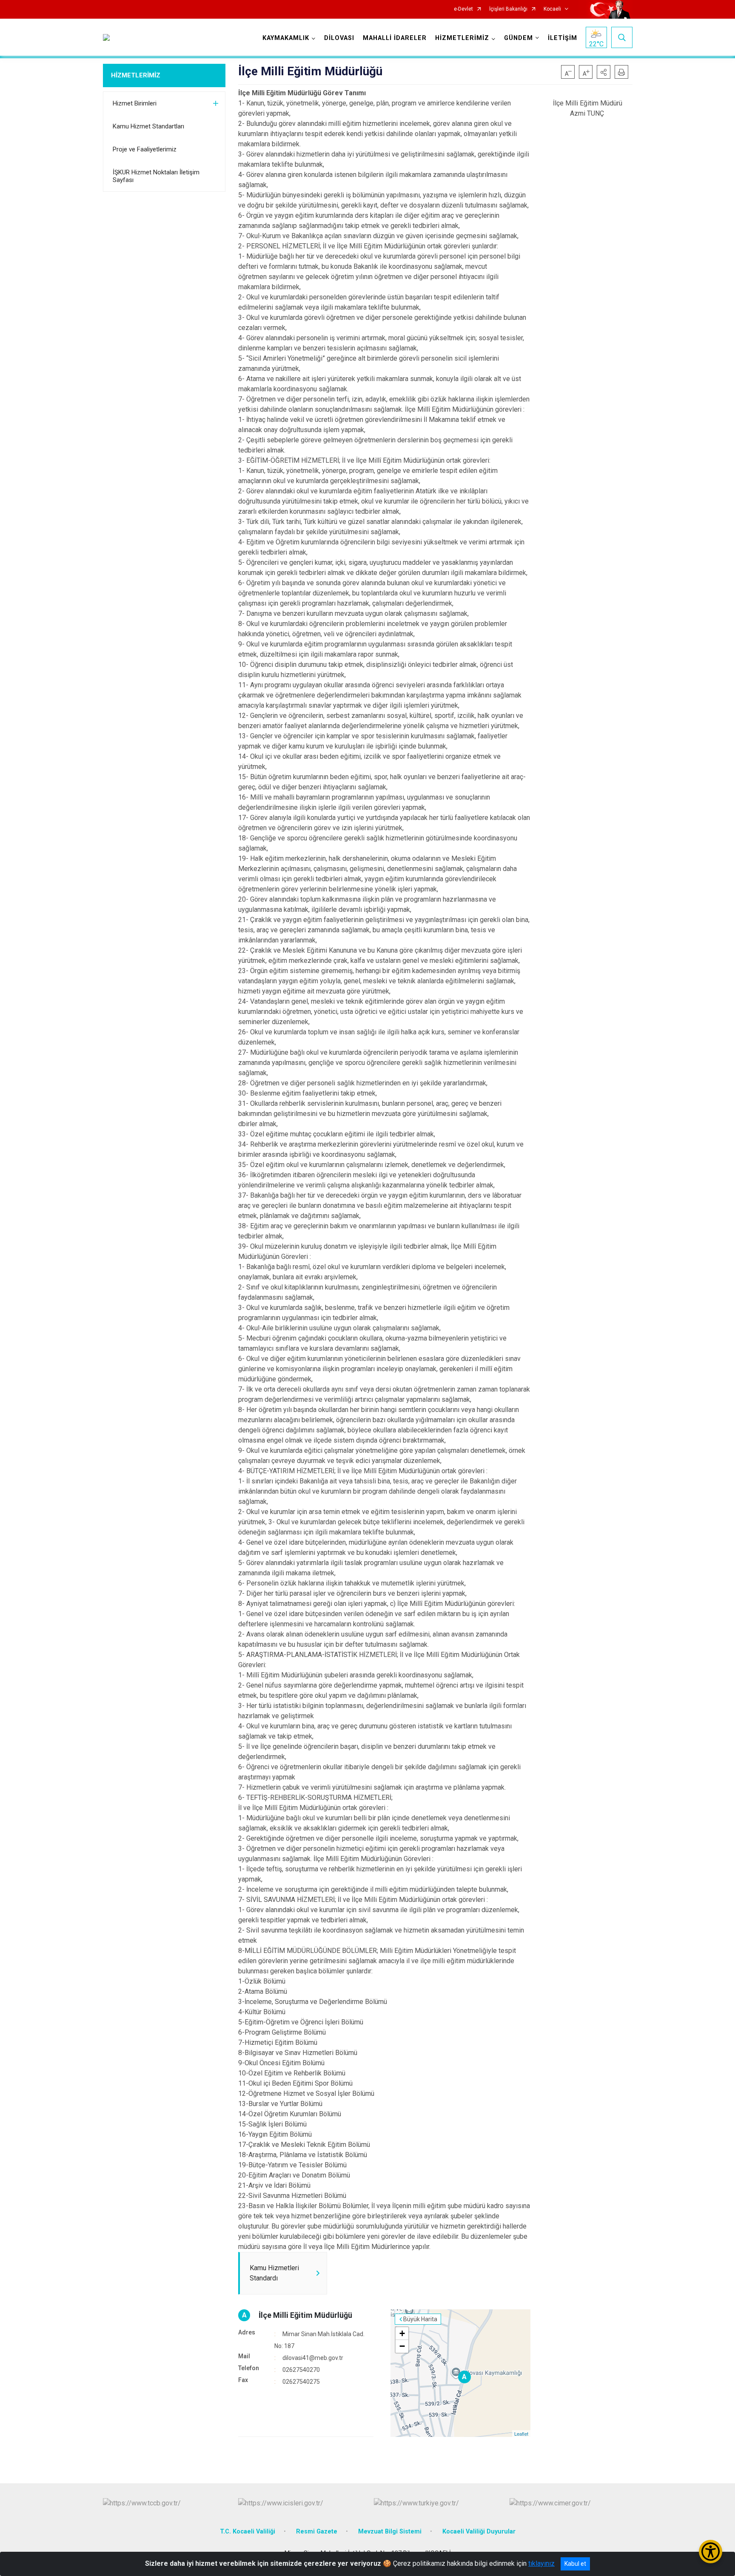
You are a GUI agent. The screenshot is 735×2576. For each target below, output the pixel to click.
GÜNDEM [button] (518, 38)
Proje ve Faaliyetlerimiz (145, 149)
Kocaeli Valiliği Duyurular (479, 2532)
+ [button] (402, 2333)
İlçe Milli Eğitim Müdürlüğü (305, 2315)
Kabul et (575, 2564)
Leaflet (521, 2434)
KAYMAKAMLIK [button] (286, 38)
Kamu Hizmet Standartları (148, 126)
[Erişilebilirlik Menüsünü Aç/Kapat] (711, 2552)
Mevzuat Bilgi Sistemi (390, 2532)
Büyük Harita (420, 2319)
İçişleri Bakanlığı (508, 9)
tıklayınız (541, 2563)
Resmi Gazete (317, 2532)
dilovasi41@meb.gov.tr (313, 2358)
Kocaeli (552, 9)
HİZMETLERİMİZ (136, 75)
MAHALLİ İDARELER (395, 38)
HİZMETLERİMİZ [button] (462, 38)
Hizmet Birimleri (135, 103)
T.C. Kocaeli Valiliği (248, 2532)
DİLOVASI (339, 38)
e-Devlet (463, 9)
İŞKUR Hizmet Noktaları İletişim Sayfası (156, 176)
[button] (604, 72)
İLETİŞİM (563, 38)
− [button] (402, 2346)
